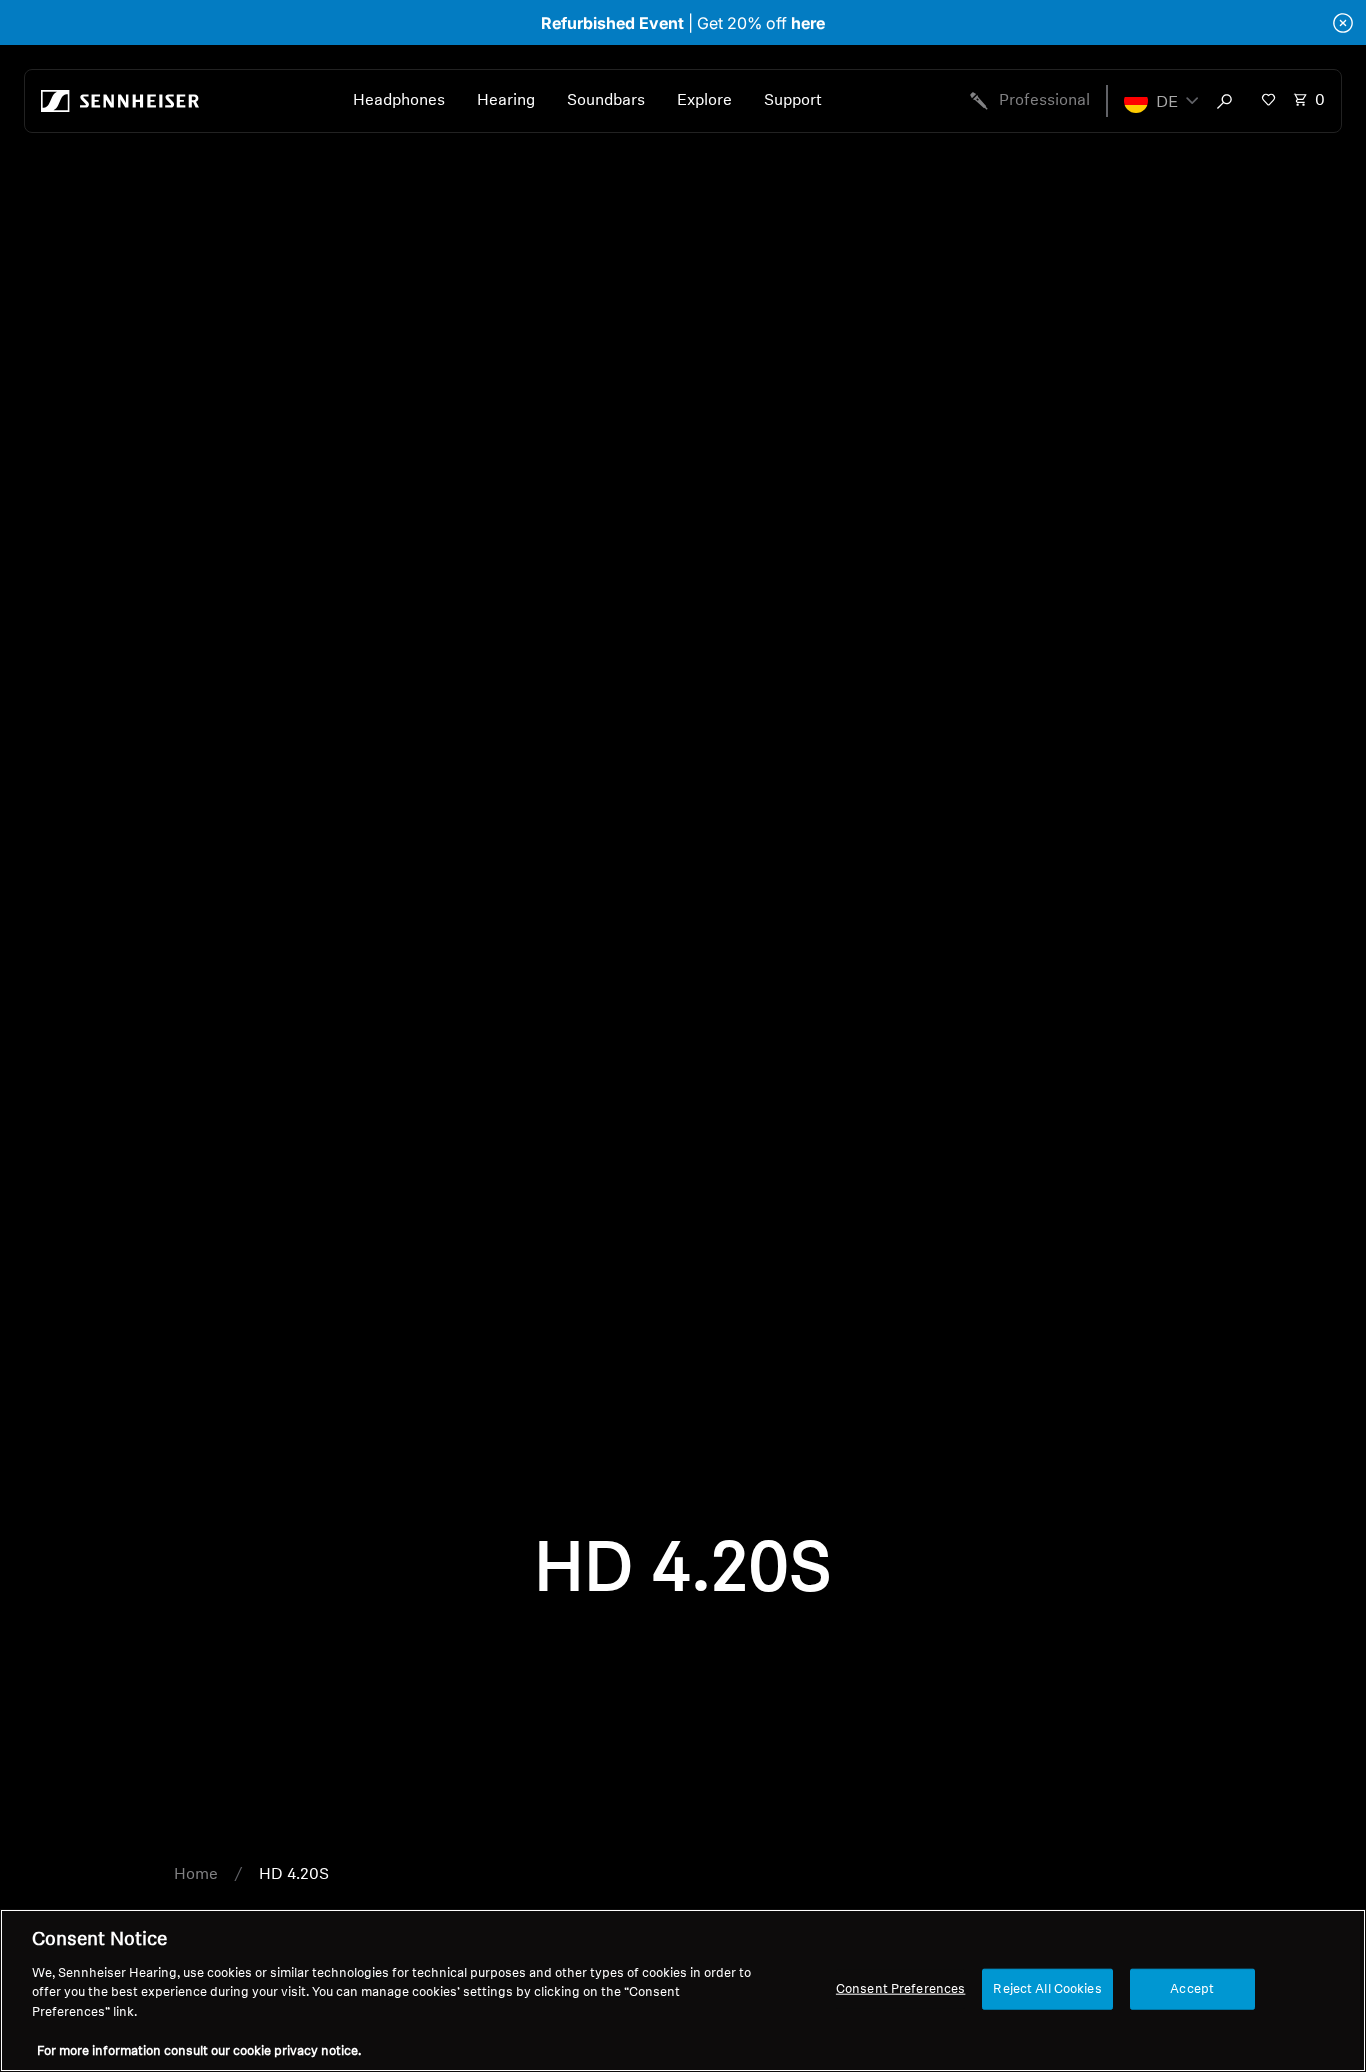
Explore (704, 101)
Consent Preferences (900, 1988)
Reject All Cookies (1047, 1988)
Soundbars (606, 101)
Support (793, 101)
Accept (1192, 1988)
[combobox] (1229, 101)
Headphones (399, 101)
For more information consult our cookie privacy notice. (199, 2051)
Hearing (506, 101)
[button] (1161, 101)
